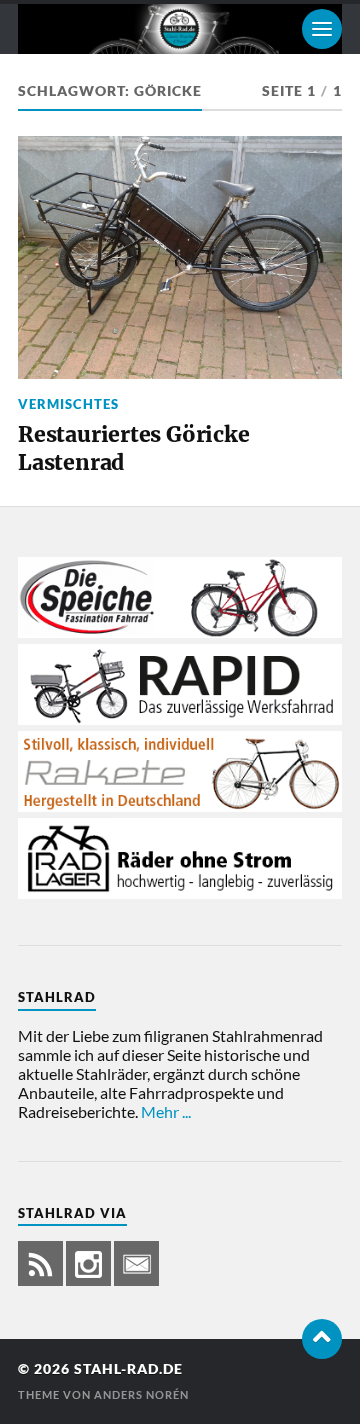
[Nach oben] (322, 1339)
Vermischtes (68, 404)
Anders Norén (141, 1394)
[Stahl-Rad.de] (180, 29)
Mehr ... (166, 1111)
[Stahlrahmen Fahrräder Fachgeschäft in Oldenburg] (180, 631)
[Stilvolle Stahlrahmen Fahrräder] (180, 805)
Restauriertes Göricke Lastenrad (134, 448)
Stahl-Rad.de (128, 1369)
